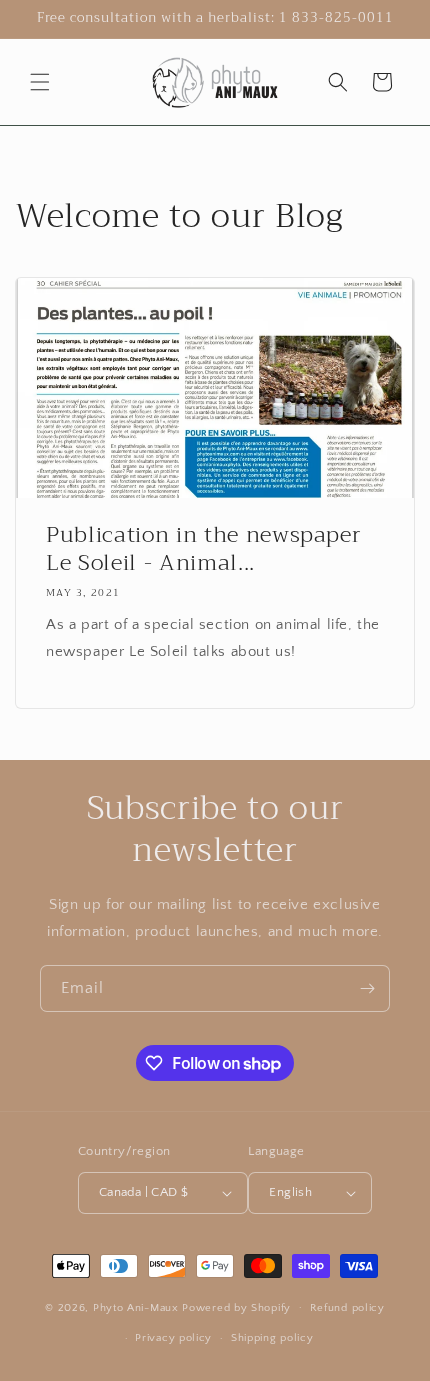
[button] (40, 82)
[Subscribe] (367, 988)
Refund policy (347, 1308)
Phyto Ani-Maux (138, 1307)
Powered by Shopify (236, 1307)
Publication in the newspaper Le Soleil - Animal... (203, 549)
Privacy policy (173, 1338)
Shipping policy (272, 1338)
